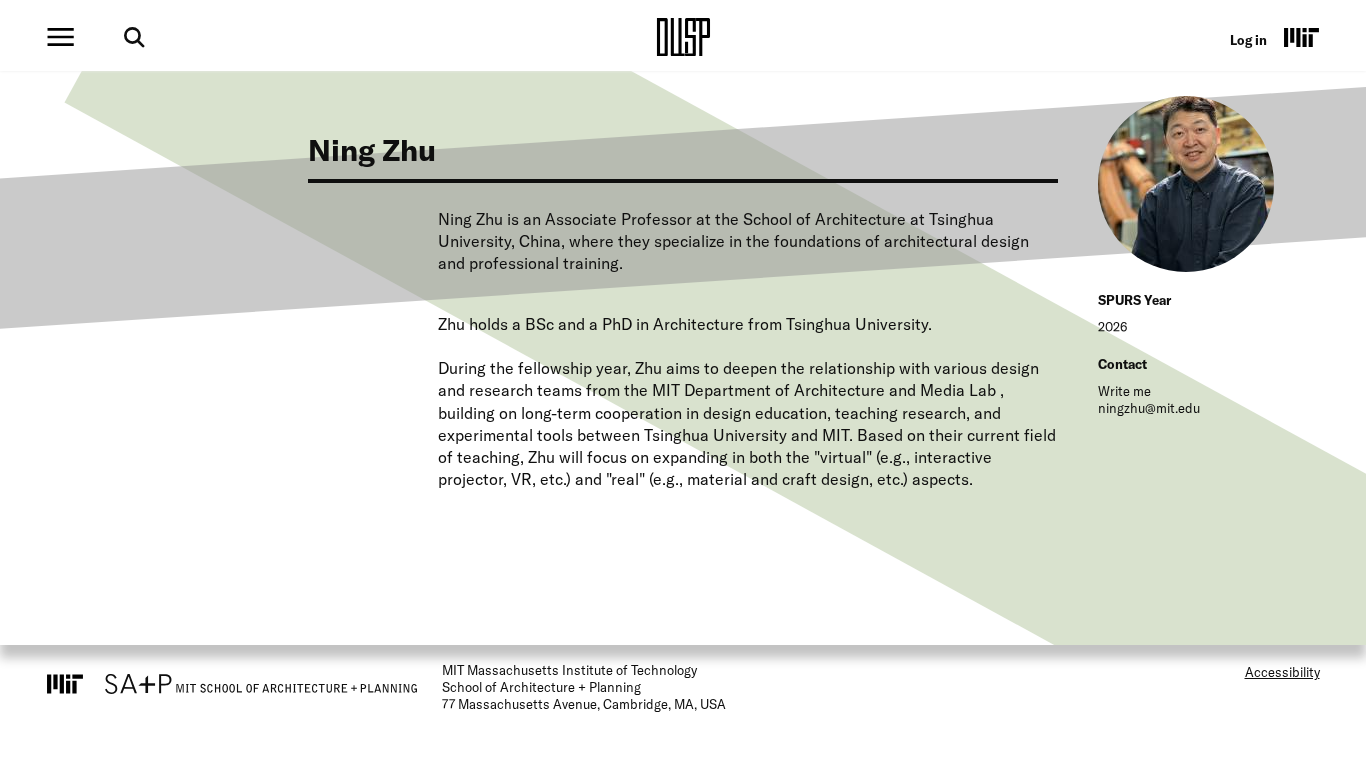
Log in (1248, 40)
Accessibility (1282, 672)
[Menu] (60, 37)
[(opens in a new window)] (1302, 37)
